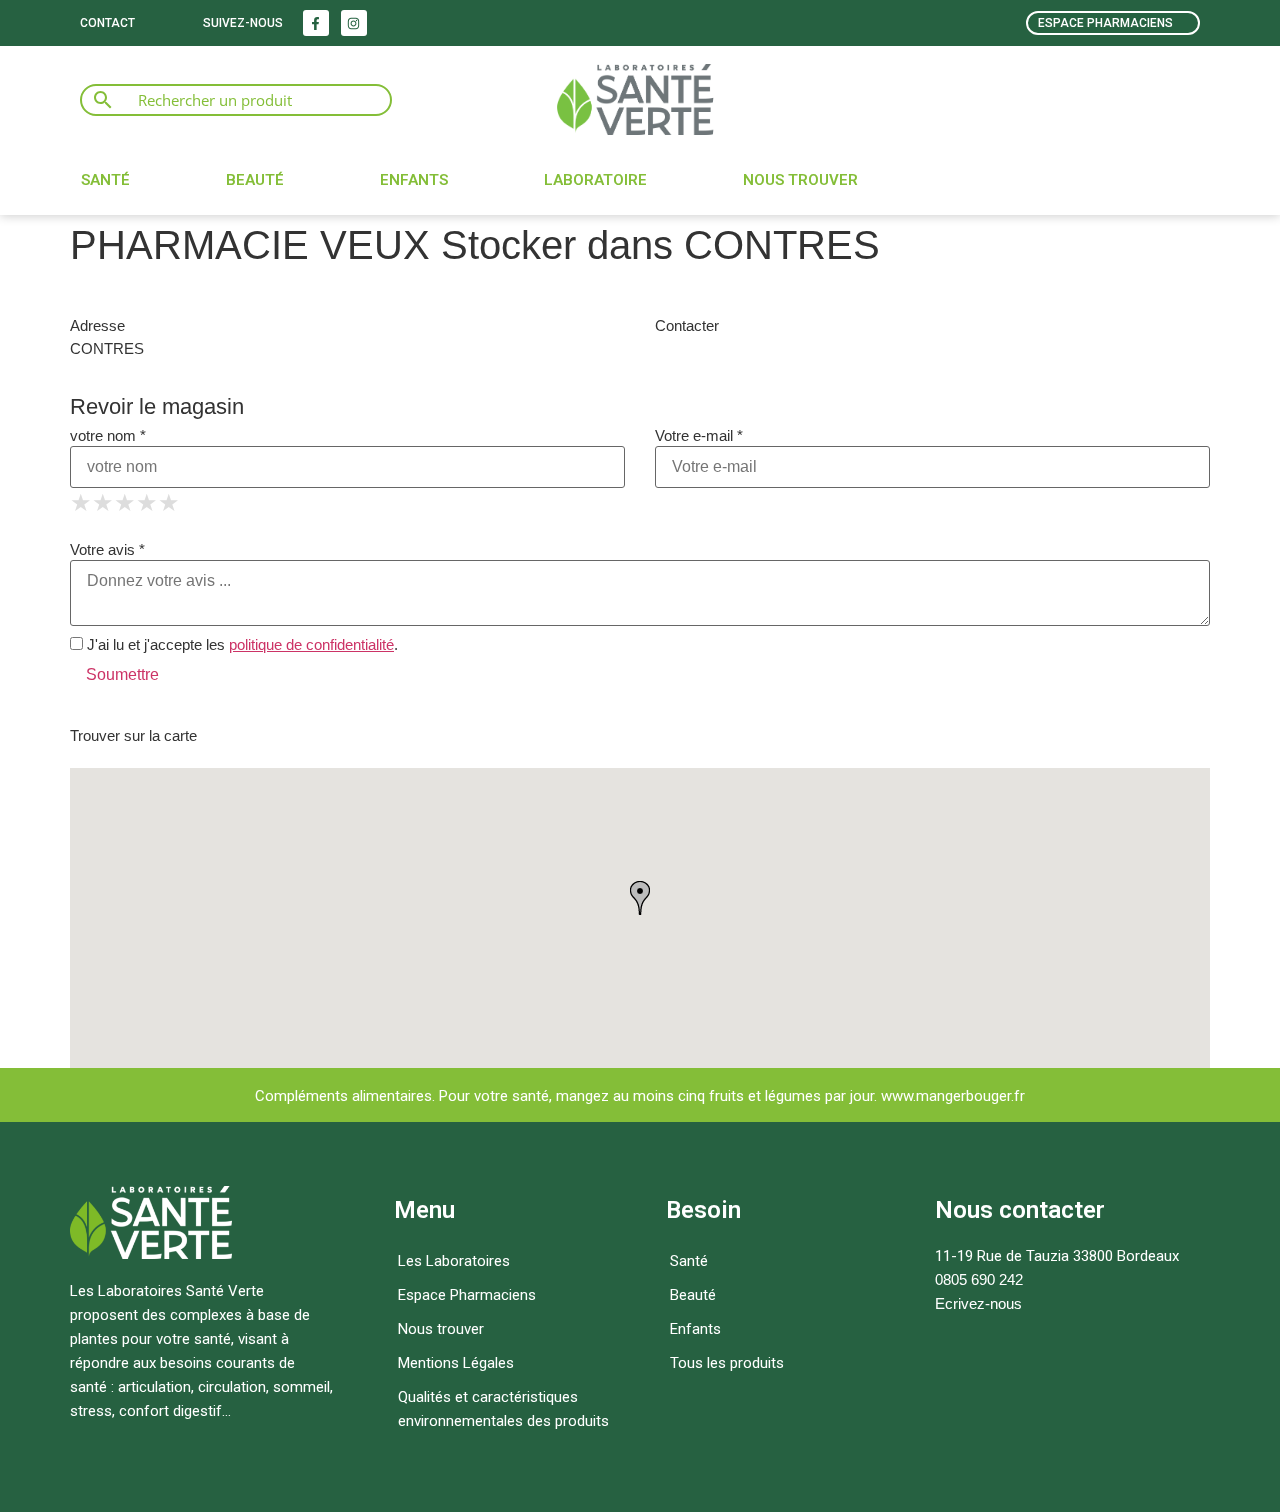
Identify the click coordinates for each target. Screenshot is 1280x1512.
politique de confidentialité (311, 644)
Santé (105, 180)
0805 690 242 (979, 1279)
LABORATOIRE (595, 180)
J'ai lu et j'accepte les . (240, 644)
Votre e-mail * (699, 435)
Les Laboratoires (454, 1261)
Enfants (414, 180)
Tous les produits (727, 1363)
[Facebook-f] (316, 23)
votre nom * (108, 435)
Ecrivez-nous (978, 1303)
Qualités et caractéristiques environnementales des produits (503, 1409)
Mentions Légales (456, 1363)
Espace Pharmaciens (467, 1295)
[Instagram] (354, 23)
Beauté (255, 180)
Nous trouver (800, 180)
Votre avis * (107, 549)
